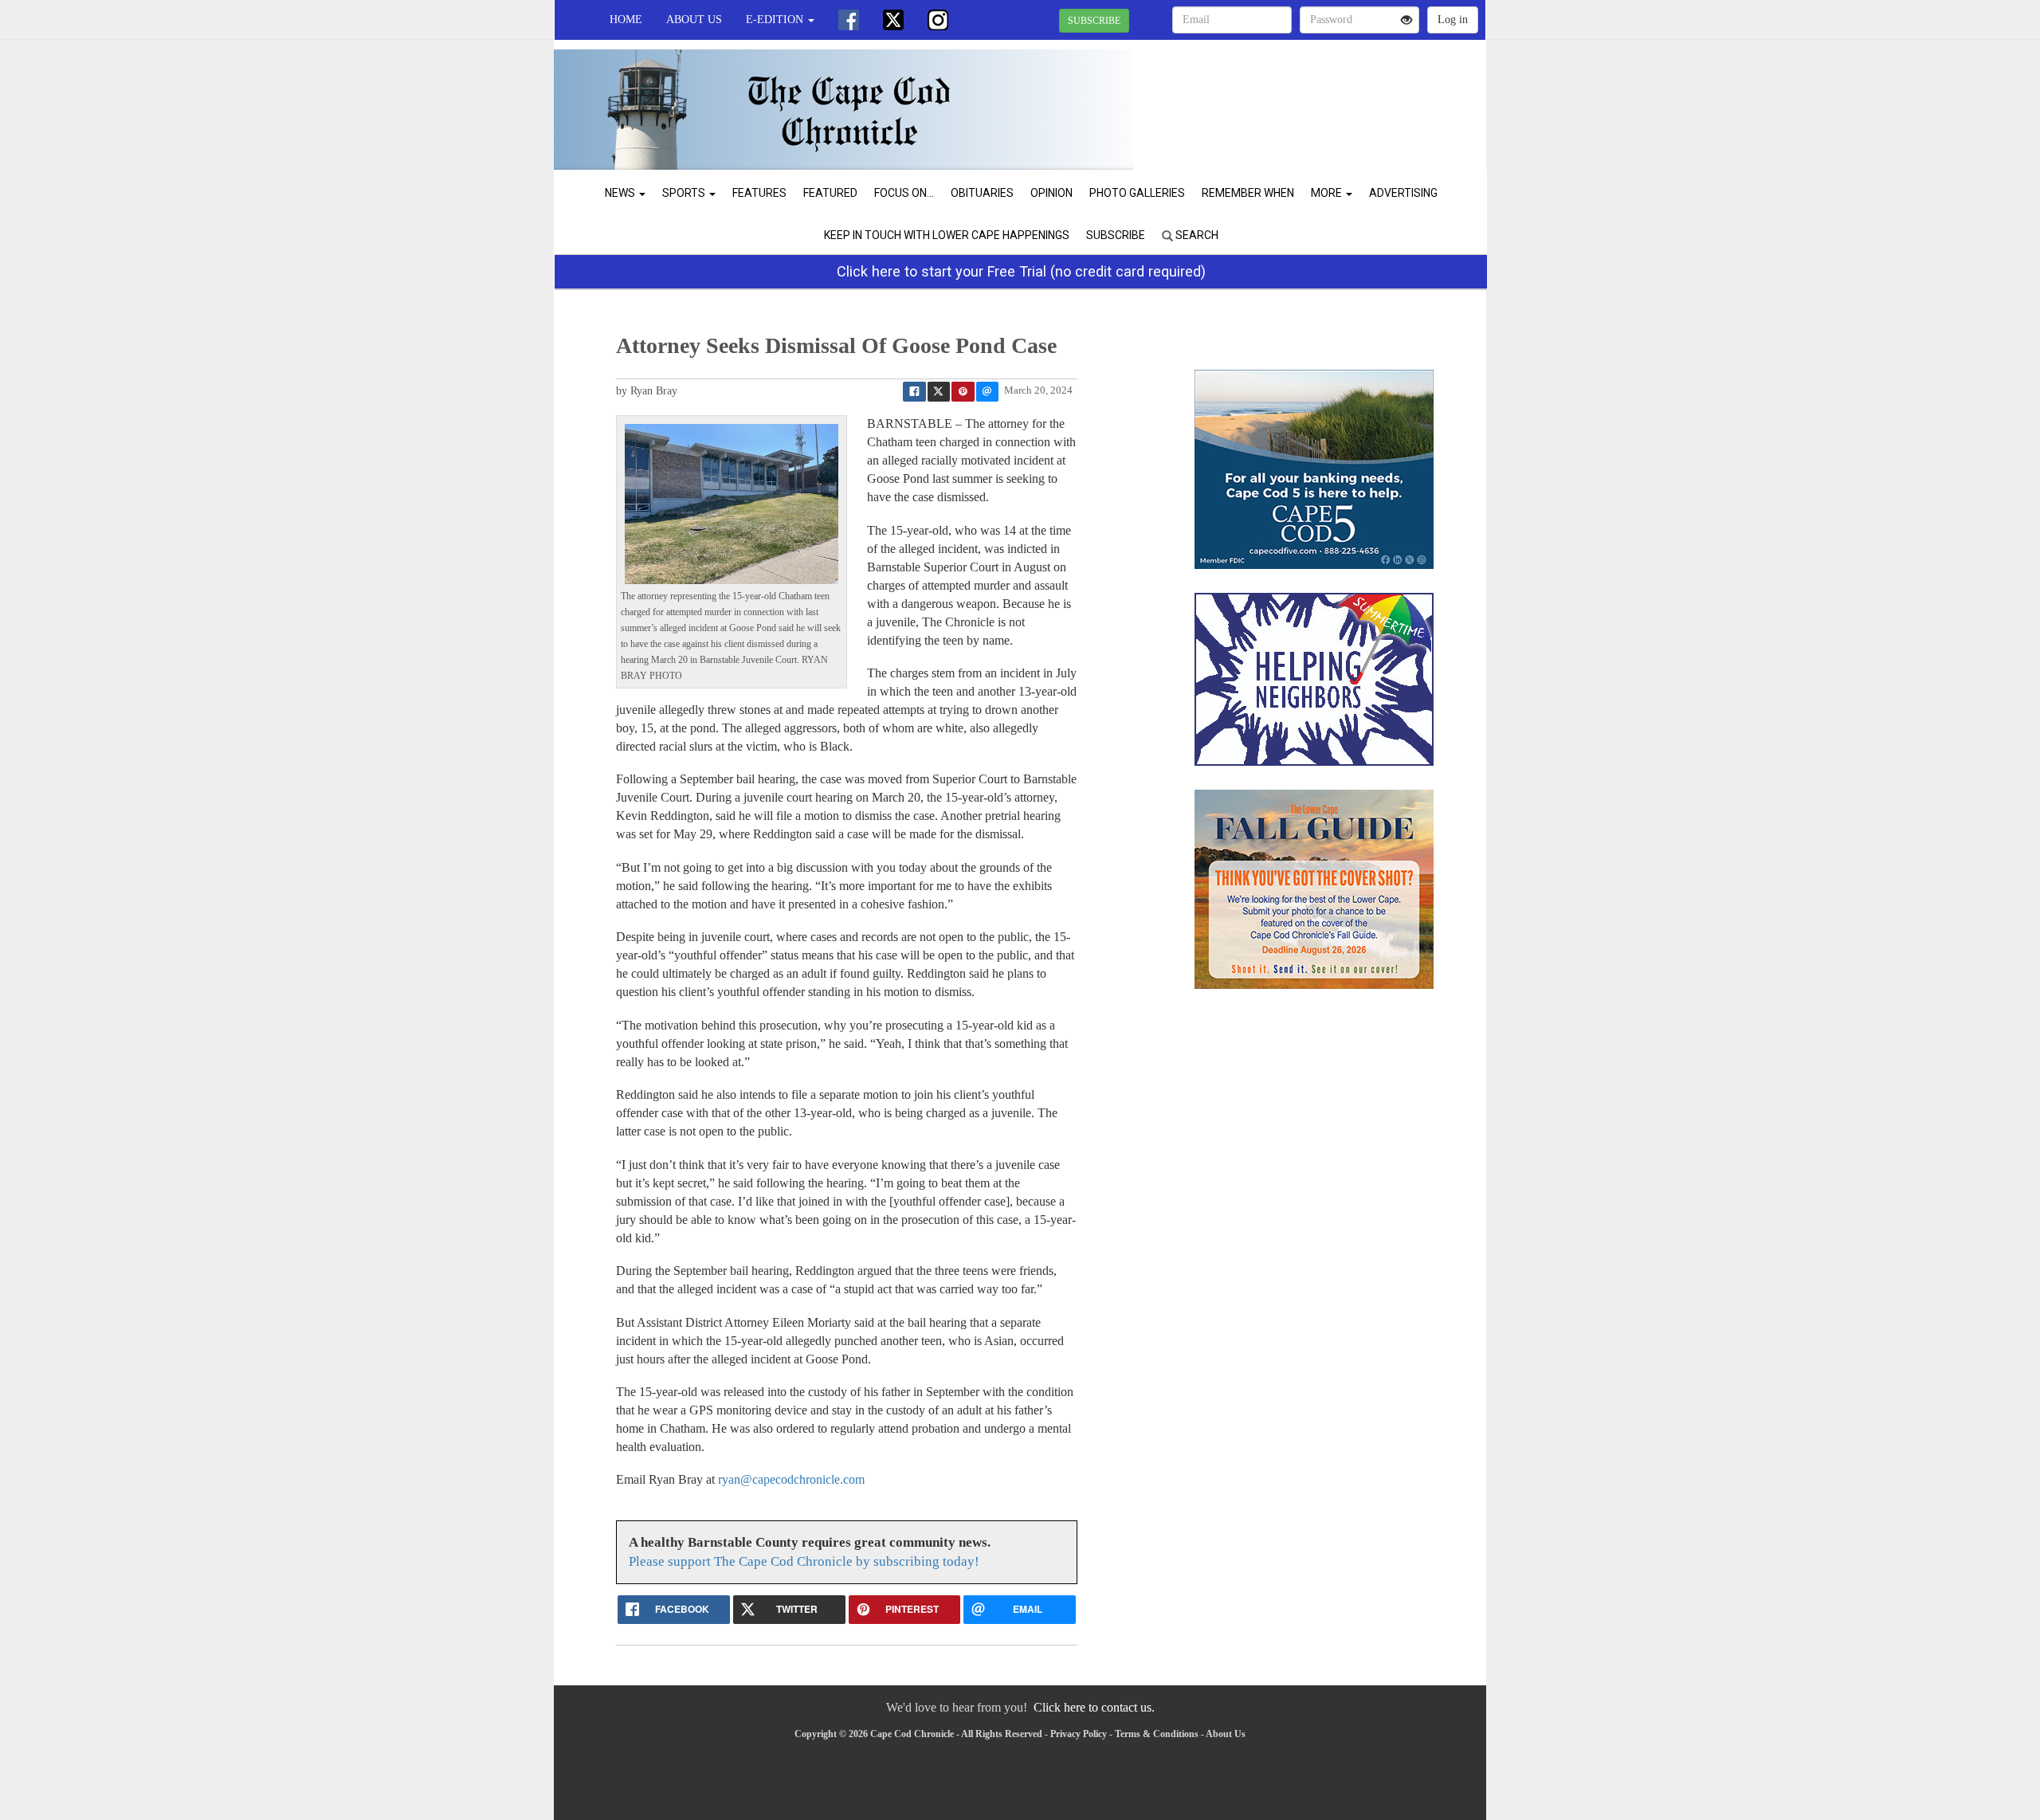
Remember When (1248, 193)
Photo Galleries (1137, 193)
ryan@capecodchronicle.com (791, 1479)
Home (626, 20)
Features (759, 193)
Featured (830, 193)
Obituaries (982, 193)
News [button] (621, 193)
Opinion (1051, 193)
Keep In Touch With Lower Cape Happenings (947, 235)
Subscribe (1116, 235)
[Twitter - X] (893, 20)
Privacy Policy (1079, 1734)
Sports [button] (685, 193)
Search (1196, 235)
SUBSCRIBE (1094, 21)
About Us (694, 20)
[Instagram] (938, 20)
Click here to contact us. (1094, 1707)
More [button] (1328, 193)
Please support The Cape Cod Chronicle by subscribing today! (804, 1561)
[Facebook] (849, 20)
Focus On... (904, 193)
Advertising (1403, 193)
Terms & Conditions (1157, 1734)
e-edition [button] (776, 20)
